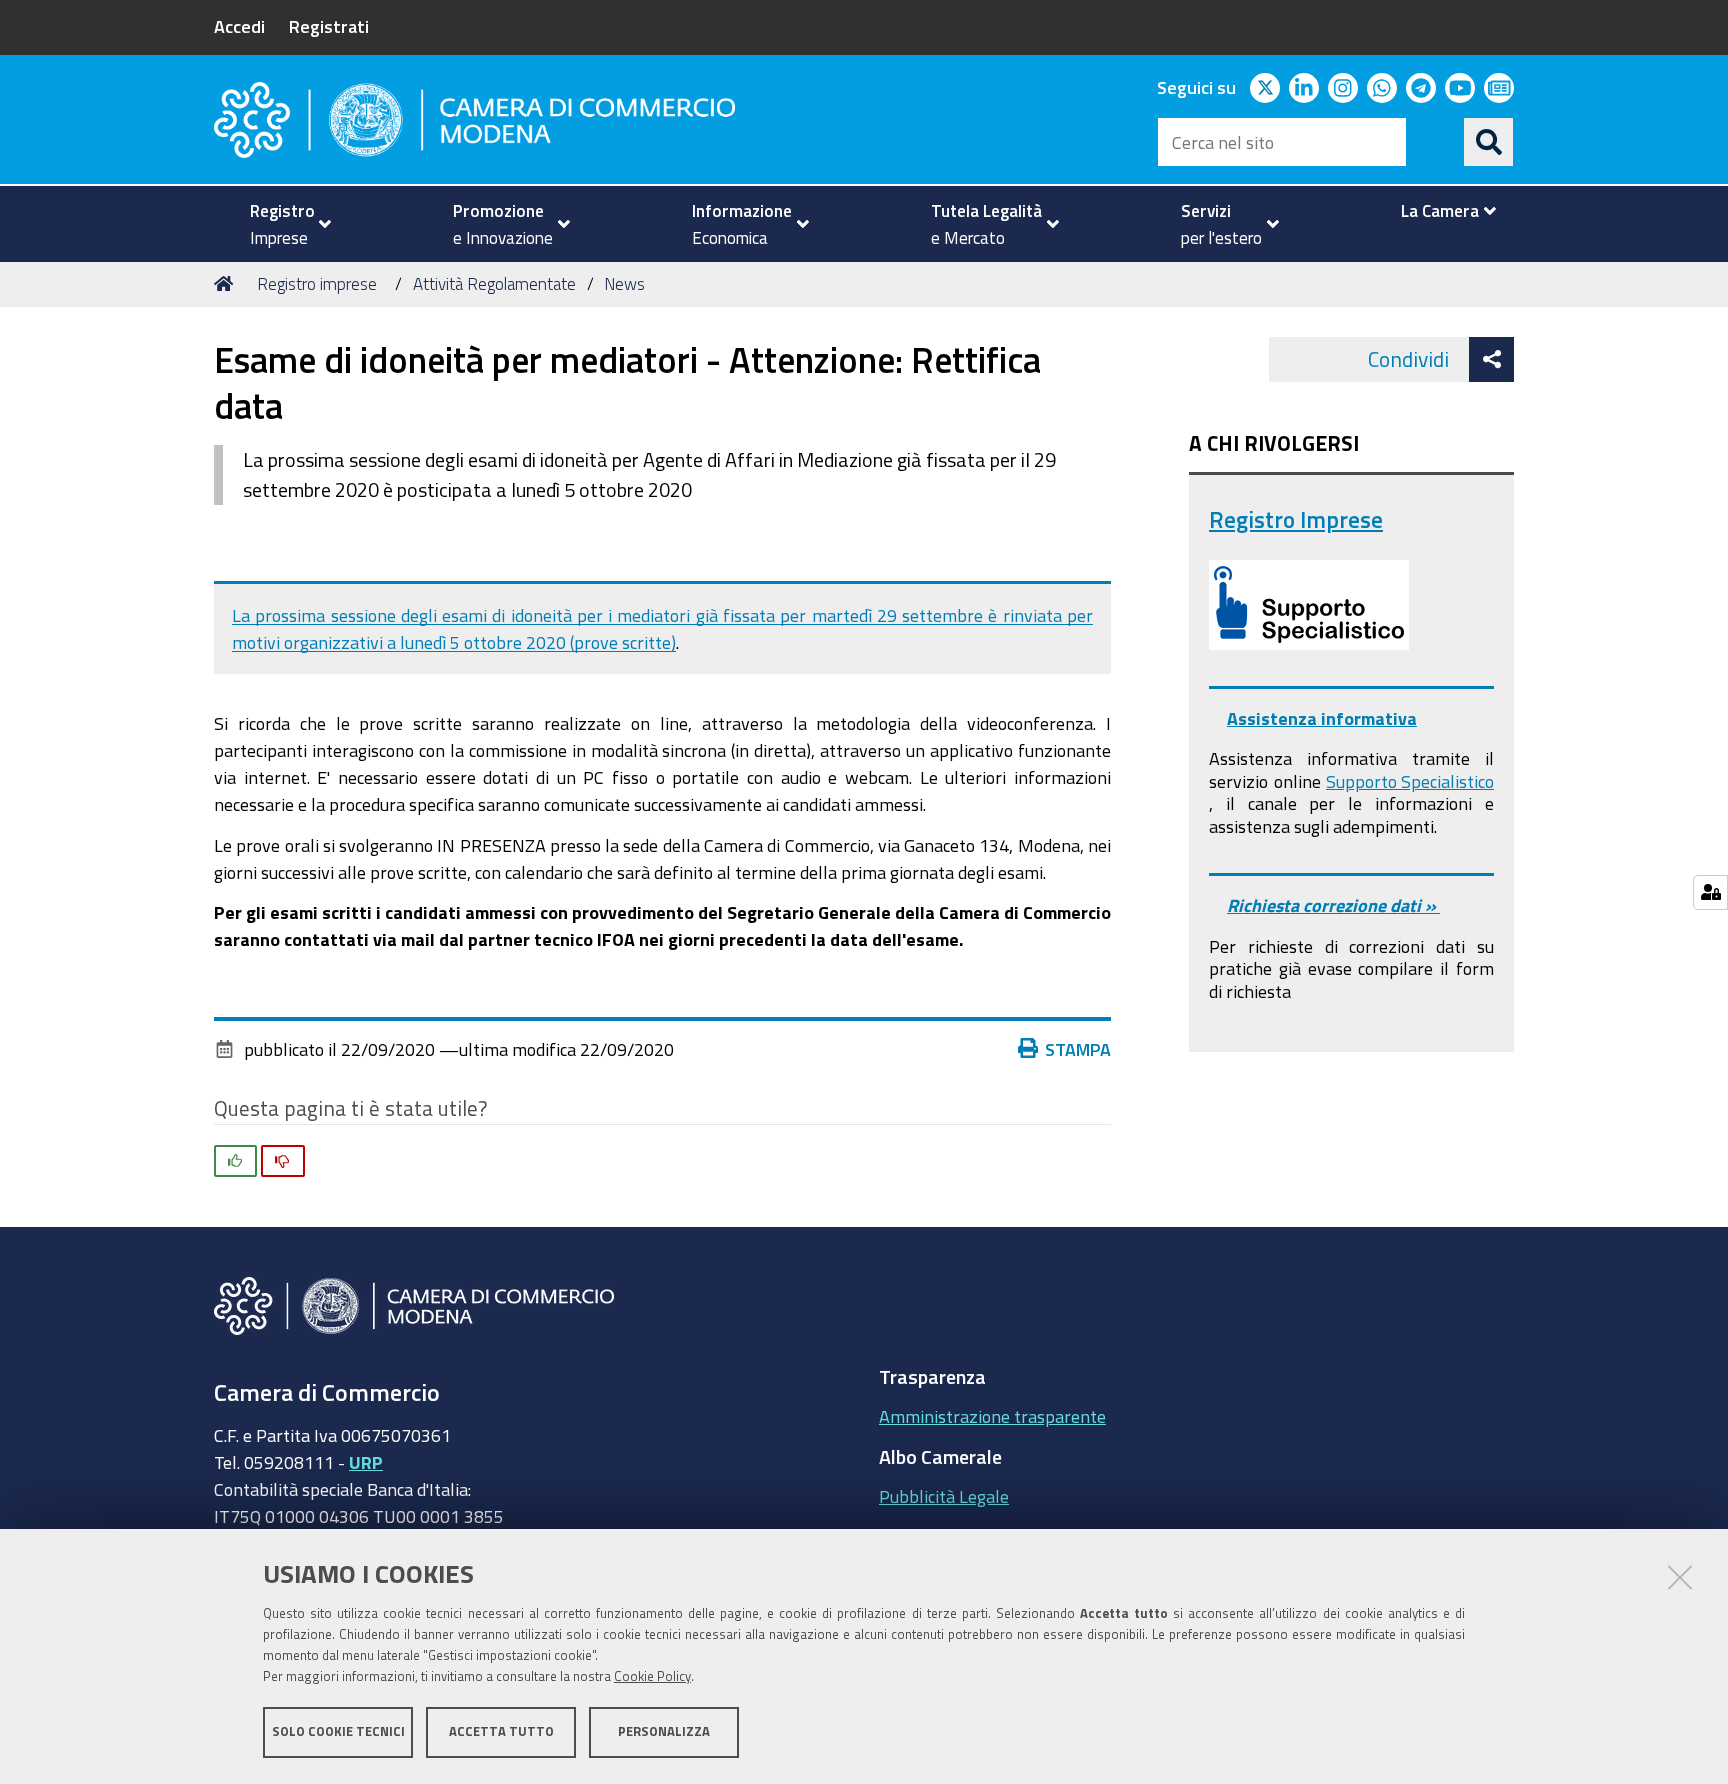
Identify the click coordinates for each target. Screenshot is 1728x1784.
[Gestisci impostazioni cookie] (1710, 892)
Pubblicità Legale (944, 1496)
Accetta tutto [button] (501, 1731)
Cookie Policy (652, 1676)
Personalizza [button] (664, 1731)
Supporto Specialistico (1410, 781)
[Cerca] (1489, 142)
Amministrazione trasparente (992, 1416)
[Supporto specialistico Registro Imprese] (1309, 605)
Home (227, 284)
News (624, 283)
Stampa (1078, 1049)
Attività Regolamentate (494, 283)
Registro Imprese (1296, 519)
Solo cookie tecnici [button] (338, 1731)
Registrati (329, 26)
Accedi (239, 26)
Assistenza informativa (1322, 718)
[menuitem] (282, 224)
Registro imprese (317, 283)
